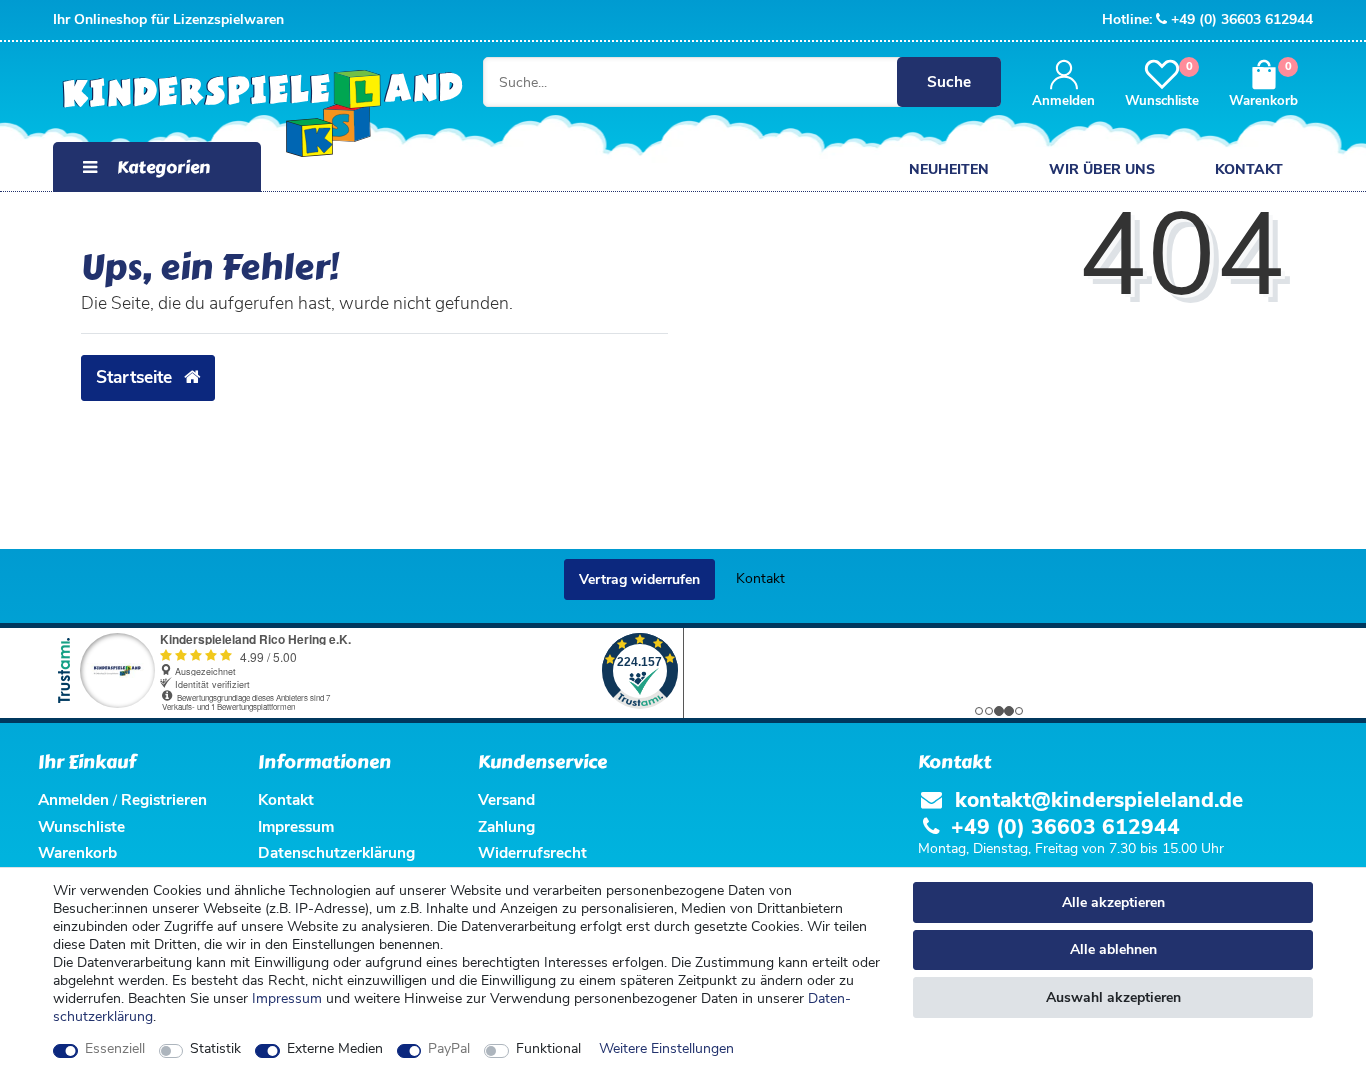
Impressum (287, 998)
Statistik (215, 1049)
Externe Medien (335, 1049)
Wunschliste (81, 826)
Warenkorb (77, 852)
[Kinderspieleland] (242, 115)
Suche (949, 81)
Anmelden (73, 799)
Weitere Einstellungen (666, 1049)
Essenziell (115, 1049)
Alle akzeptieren (1113, 902)
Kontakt (1249, 169)
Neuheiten (949, 169)
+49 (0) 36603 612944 (1242, 19)
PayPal (449, 1049)
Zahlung (506, 826)
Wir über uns (1102, 169)
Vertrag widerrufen (639, 579)
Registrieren (164, 799)
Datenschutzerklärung (336, 852)
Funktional (548, 1049)
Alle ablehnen (1113, 949)
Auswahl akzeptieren (1113, 997)
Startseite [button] (136, 377)
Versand (506, 799)
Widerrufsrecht (532, 852)
